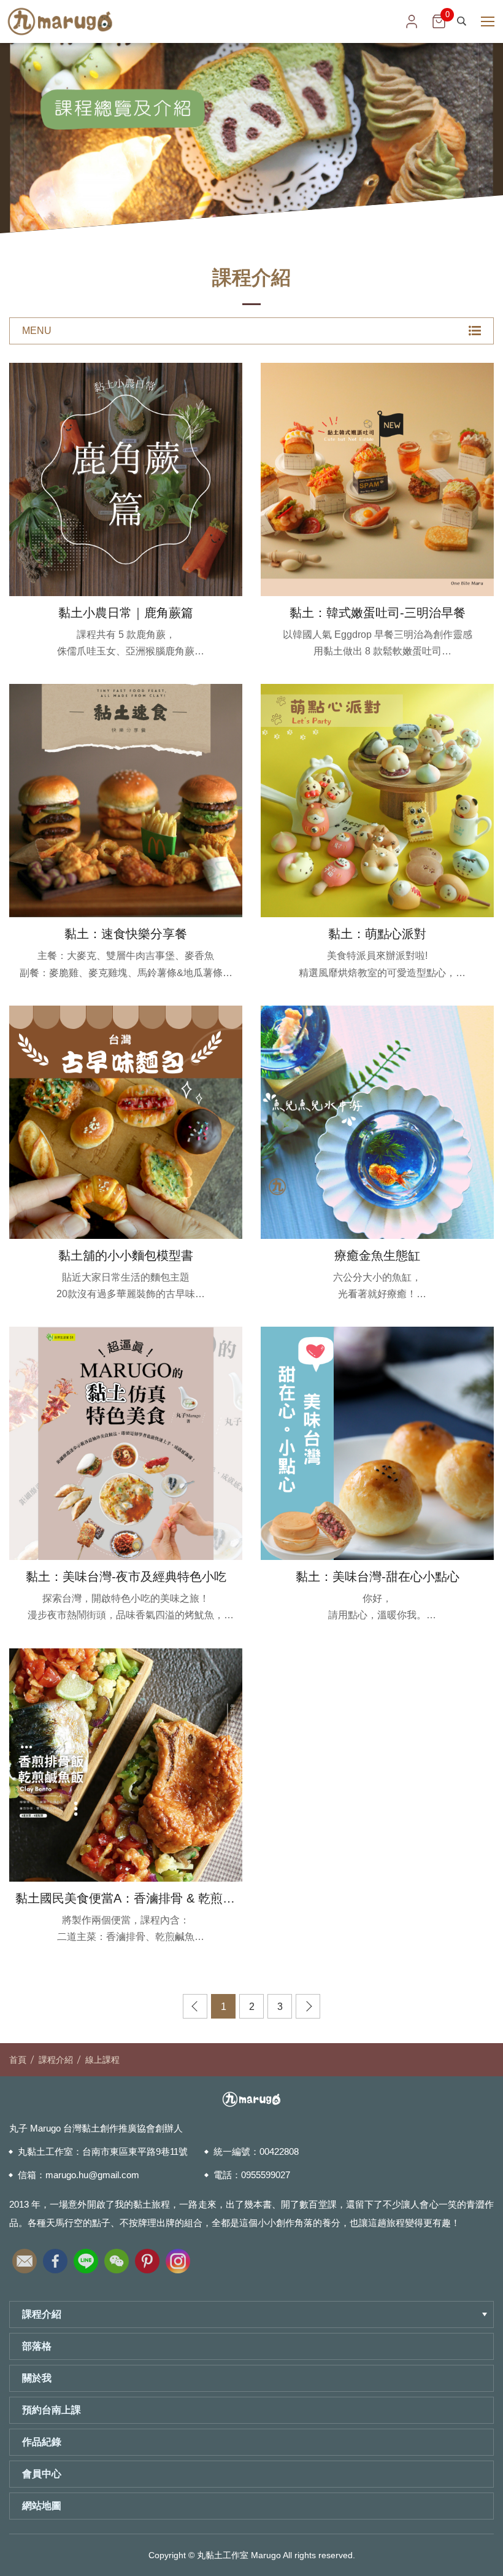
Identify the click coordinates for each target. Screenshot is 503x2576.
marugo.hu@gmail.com (92, 2175)
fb (55, 2258)
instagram (178, 2258)
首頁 (18, 2060)
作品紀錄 (42, 2442)
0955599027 (266, 2175)
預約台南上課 (52, 2410)
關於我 (37, 2378)
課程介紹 (56, 2060)
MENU (37, 331)
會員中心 (42, 2474)
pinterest (147, 2258)
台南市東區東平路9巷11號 (135, 2151)
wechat (117, 2258)
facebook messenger (478, 2512)
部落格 (37, 2346)
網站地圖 (42, 2506)
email (25, 2258)
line (86, 2258)
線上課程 (102, 2060)
